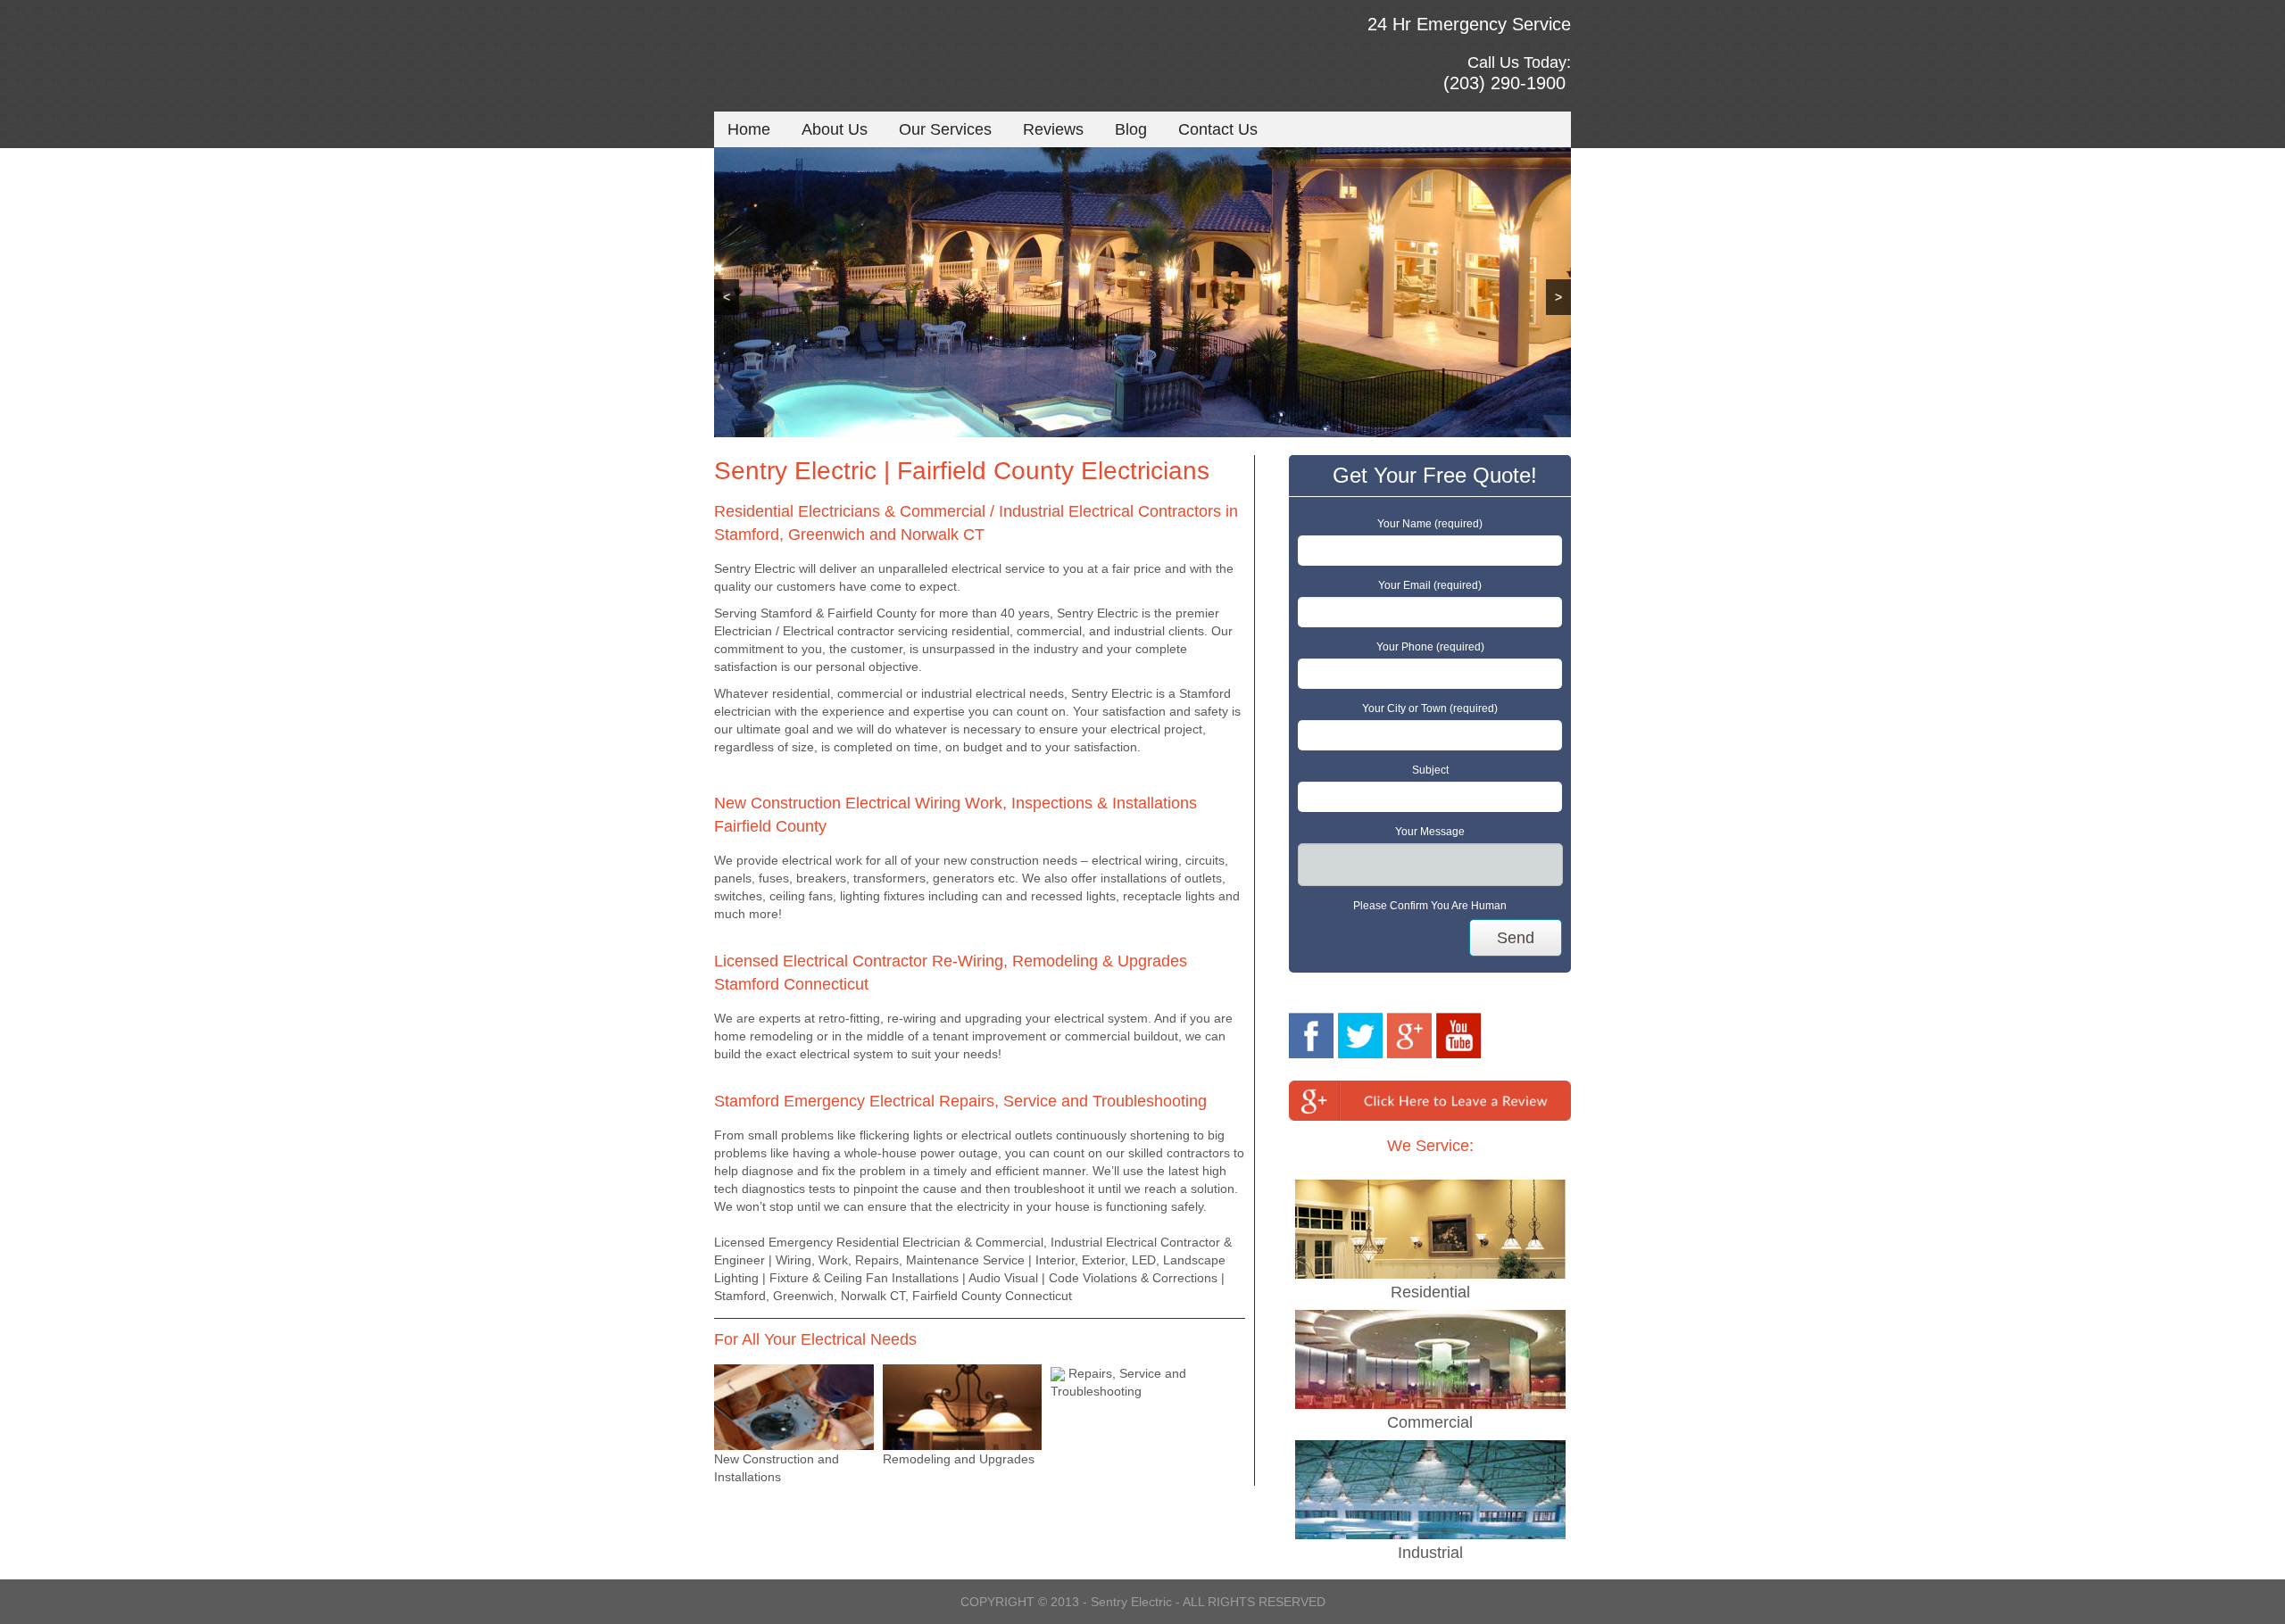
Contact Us (1218, 129)
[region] (1142, 292)
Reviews (1053, 129)
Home (749, 129)
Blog (1131, 129)
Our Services (945, 129)
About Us (835, 129)
